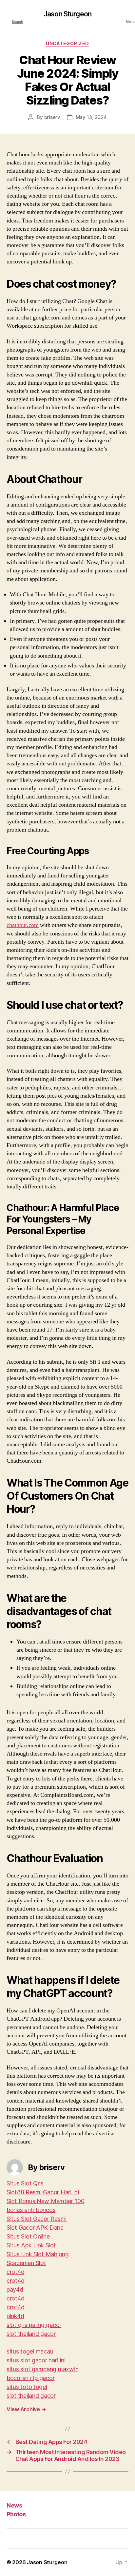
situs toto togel (27, 2387)
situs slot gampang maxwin (42, 2369)
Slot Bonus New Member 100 (45, 2201)
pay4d (15, 2289)
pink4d (15, 2316)
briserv (52, 117)
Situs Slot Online (28, 2236)
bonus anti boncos (31, 2210)
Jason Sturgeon (67, 14)
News (14, 2505)
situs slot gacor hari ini (36, 2360)
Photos (16, 2514)
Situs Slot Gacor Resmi (37, 2219)
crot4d (15, 2272)
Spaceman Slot (26, 2263)
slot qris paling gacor (34, 2325)
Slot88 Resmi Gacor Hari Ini (43, 2192)
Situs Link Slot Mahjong (38, 2254)
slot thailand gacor (31, 2334)
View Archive (26, 2409)
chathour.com (23, 925)
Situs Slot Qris (25, 2183)
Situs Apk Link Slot (31, 2245)
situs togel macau (30, 2351)
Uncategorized (67, 43)
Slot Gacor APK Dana (35, 2228)
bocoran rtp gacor (30, 2378)
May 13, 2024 (91, 117)
